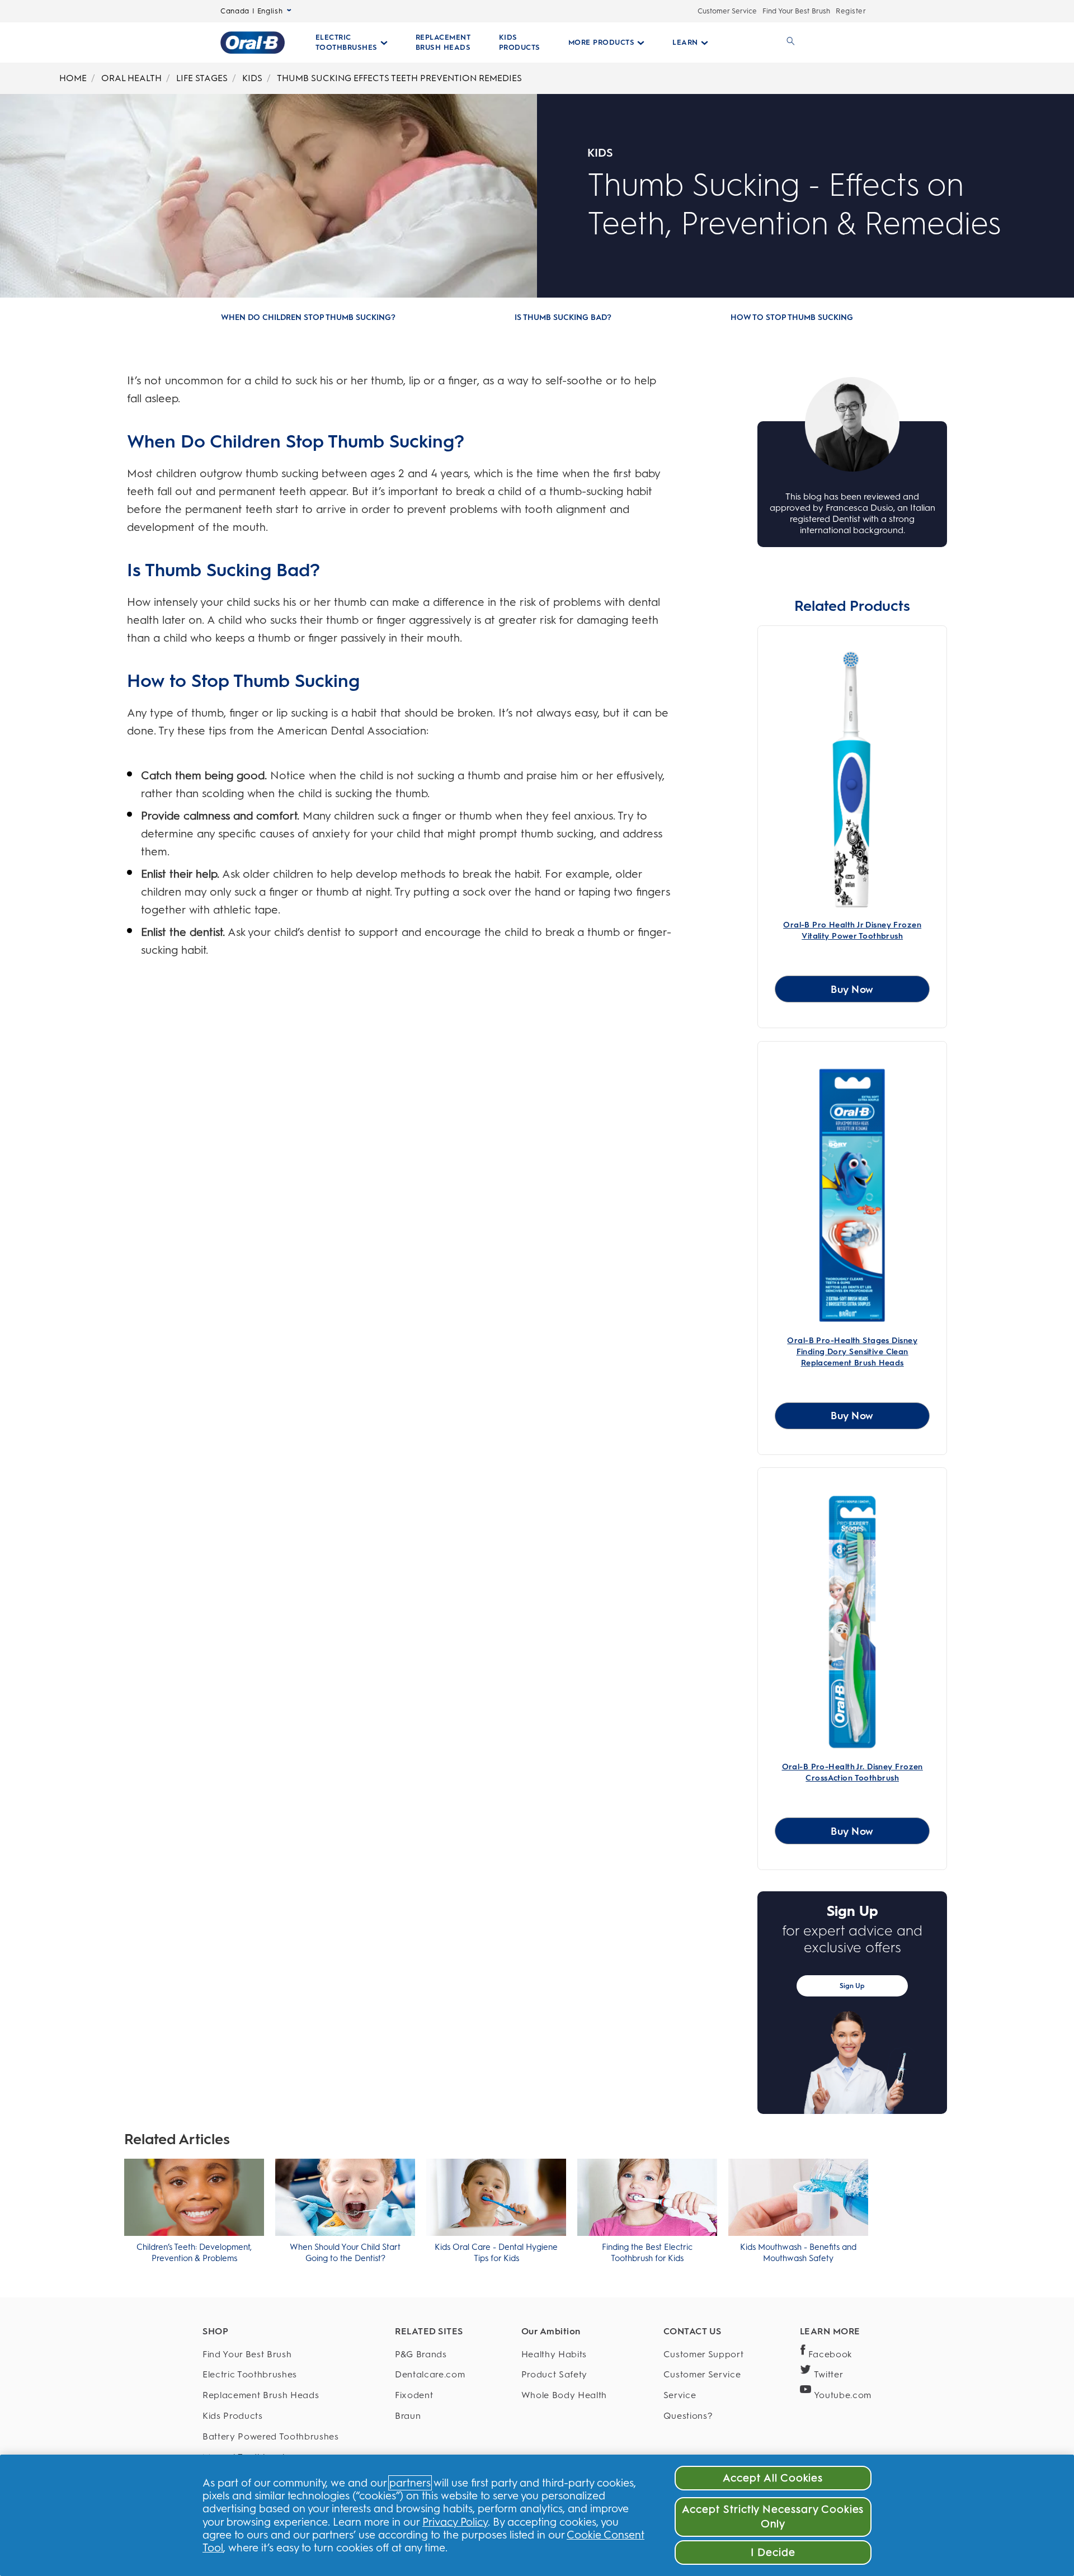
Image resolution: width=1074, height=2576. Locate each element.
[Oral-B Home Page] (253, 43)
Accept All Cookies (773, 2478)
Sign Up (852, 1986)
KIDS (252, 78)
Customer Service (727, 11)
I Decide (773, 2552)
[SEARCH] (789, 43)
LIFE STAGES (202, 78)
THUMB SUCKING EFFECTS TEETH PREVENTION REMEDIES (399, 78)
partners (410, 2483)
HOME (73, 78)
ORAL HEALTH (131, 78)
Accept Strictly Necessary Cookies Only (773, 2516)
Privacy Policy (455, 2522)
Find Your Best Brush (796, 11)
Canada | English (251, 11)
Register (851, 11)
